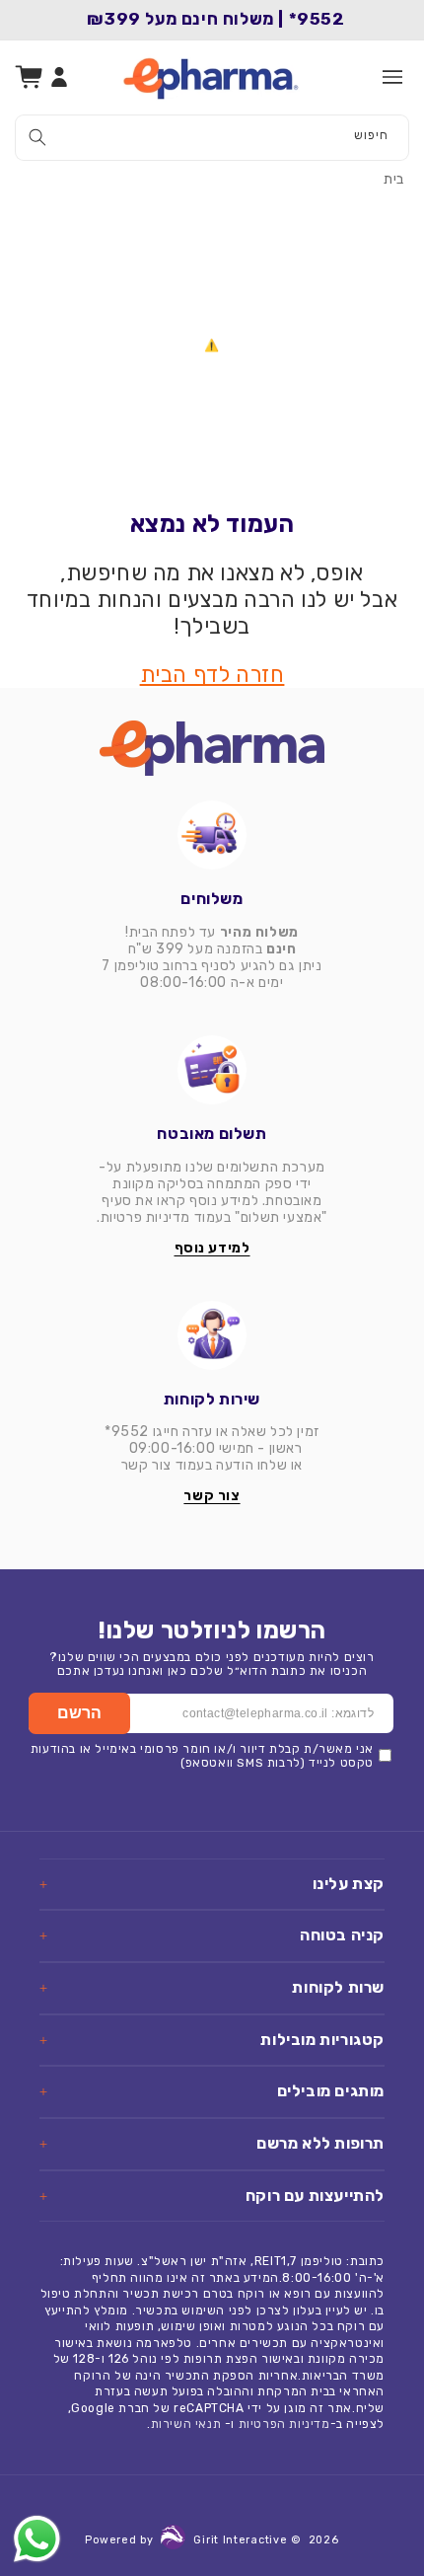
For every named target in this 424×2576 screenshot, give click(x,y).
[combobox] (212, 138)
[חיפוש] (37, 137)
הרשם (79, 1713)
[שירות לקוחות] (212, 1335)
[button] (392, 77)
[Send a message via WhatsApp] (37, 2539)
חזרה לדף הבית (212, 675)
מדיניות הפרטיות (284, 2424)
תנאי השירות (186, 2424)
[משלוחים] (212, 835)
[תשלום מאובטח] (212, 1070)
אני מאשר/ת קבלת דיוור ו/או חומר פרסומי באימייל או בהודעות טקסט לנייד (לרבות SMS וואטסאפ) (202, 1756)
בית (394, 179)
